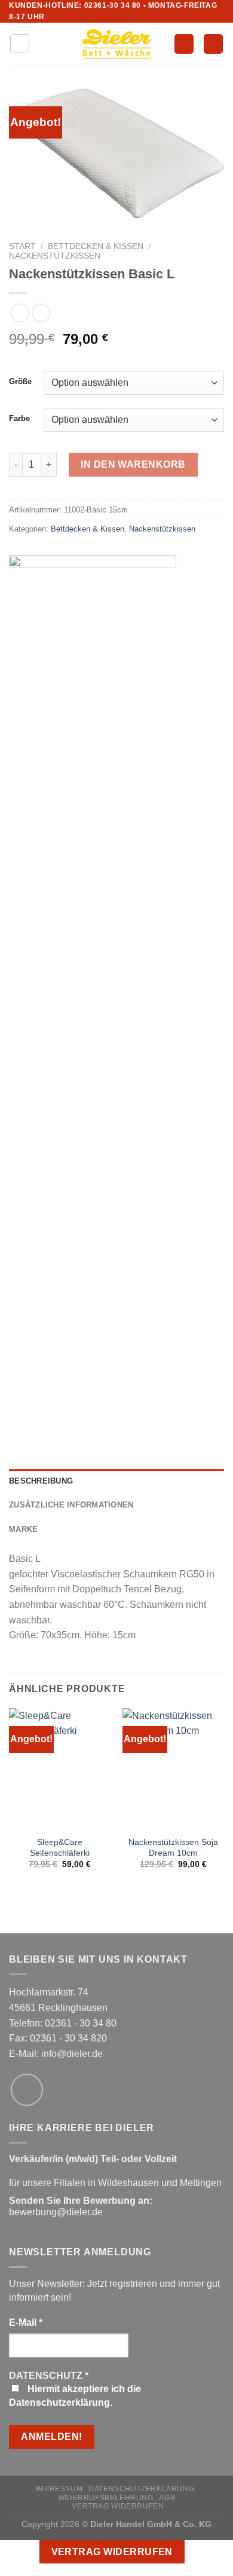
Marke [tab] (23, 1529)
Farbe (19, 419)
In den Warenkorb (133, 464)
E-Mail (26, 2322)
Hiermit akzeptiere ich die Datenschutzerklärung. (75, 2395)
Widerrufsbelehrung (106, 2498)
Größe (20, 382)
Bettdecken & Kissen (96, 246)
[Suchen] (184, 44)
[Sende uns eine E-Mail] (27, 2090)
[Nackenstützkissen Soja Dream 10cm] (173, 1769)
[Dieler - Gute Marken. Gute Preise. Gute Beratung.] (116, 44)
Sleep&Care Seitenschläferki (60, 1848)
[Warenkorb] (213, 44)
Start (22, 246)
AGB (167, 2498)
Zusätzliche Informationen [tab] (71, 1505)
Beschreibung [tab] (41, 1481)
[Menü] (20, 44)
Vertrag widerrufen (118, 2506)
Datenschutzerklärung (141, 2489)
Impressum (59, 2489)
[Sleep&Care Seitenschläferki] (60, 1769)
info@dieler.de (72, 2054)
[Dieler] (93, 1003)
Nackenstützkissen (55, 256)
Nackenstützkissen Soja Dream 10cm (173, 1848)
